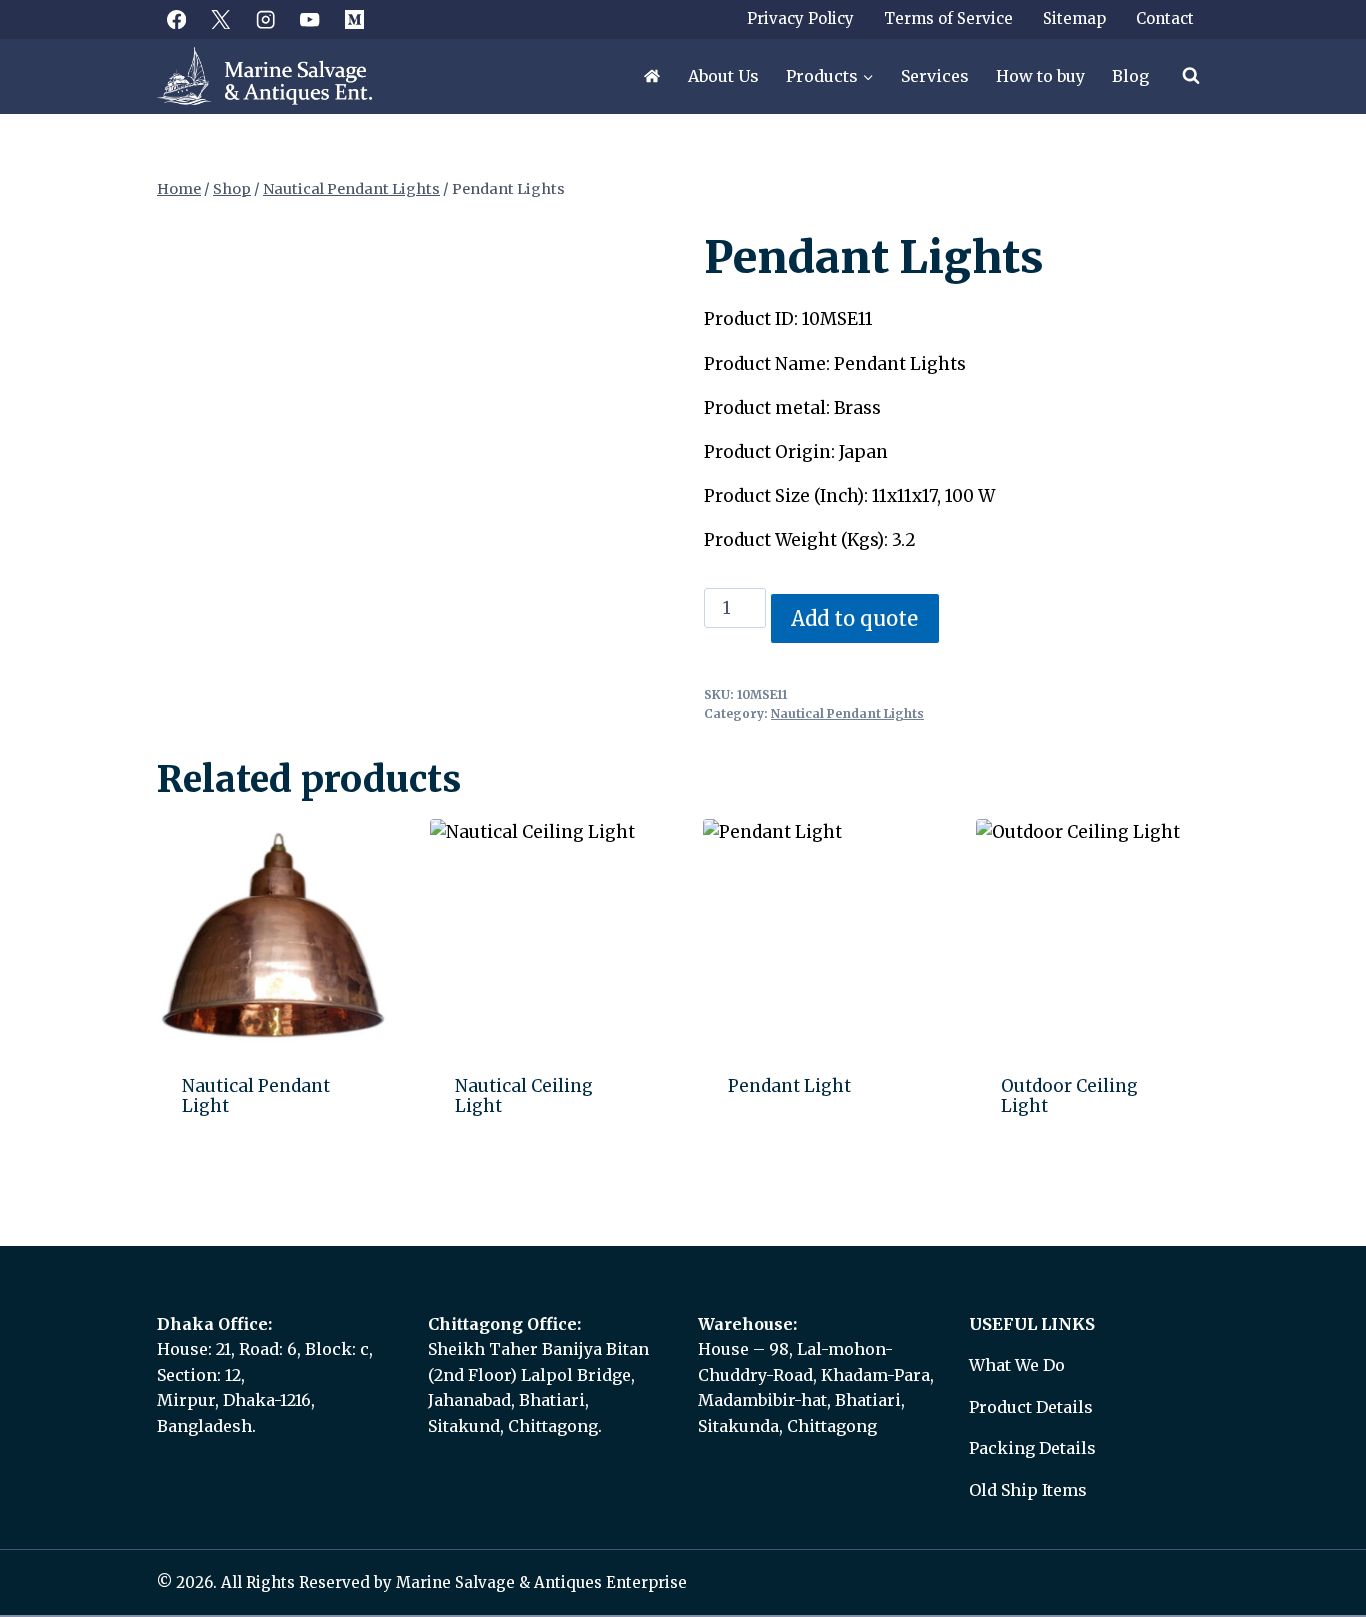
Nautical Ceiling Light (524, 1096)
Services (935, 76)
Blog (1130, 76)
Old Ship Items (1028, 1490)
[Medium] (354, 19)
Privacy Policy (800, 18)
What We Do (1017, 1365)
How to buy (1040, 76)
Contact (1165, 18)
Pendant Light (789, 1086)
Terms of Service (948, 18)
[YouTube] (310, 19)
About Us (723, 76)
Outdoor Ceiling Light (1069, 1096)
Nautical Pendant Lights (847, 713)
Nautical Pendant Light (256, 1096)
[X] (221, 19)
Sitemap (1074, 18)
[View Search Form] (1191, 76)
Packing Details (1032, 1448)
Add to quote (854, 619)
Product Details (1031, 1407)
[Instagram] (265, 19)
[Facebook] (176, 19)
